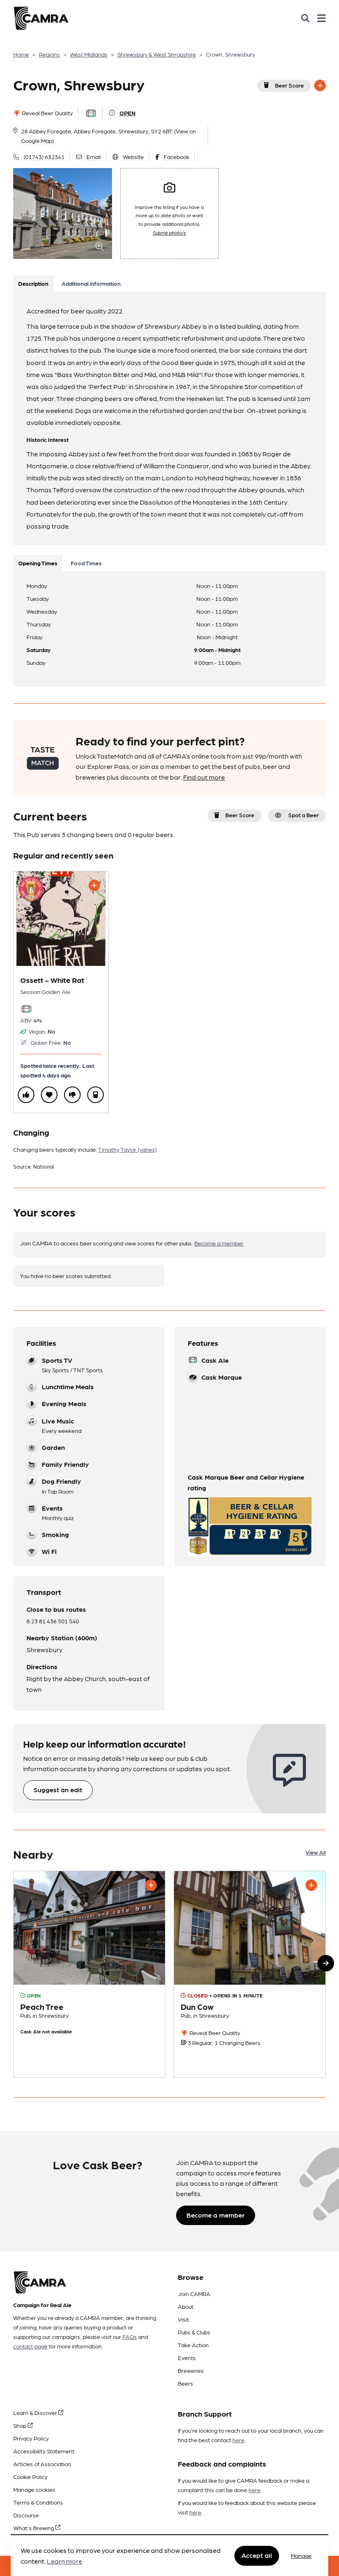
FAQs (130, 2336)
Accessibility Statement (44, 2451)
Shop (20, 2425)
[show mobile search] (305, 18)
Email (94, 157)
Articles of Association (42, 2464)
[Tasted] (95, 1095)
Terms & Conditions (38, 2502)
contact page (30, 2346)
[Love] (49, 1095)
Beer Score (289, 85)
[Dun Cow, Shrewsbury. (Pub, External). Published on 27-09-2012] (250, 1974)
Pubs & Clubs (194, 2332)
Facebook (177, 157)
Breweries (191, 2370)
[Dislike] (72, 1095)
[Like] (26, 1095)
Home (21, 54)
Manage (301, 2555)
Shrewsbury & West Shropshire (157, 54)
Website (133, 157)
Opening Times (38, 563)
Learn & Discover (36, 2412)
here (238, 2440)
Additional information (91, 283)
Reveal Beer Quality (47, 113)
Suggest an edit (58, 1790)
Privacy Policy (31, 2438)
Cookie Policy (30, 2476)
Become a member (219, 1243)
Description (33, 283)
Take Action (193, 2345)
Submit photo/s (169, 232)
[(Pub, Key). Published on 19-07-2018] (89, 1974)
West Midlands (89, 54)
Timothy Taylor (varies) (127, 1149)
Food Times (86, 563)
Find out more (204, 777)
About (186, 2306)
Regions (49, 54)
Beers (185, 2383)
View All (316, 1852)
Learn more (64, 2561)
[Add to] (320, 85)
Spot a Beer (303, 815)
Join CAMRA (194, 2294)
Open (128, 113)
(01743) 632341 (44, 157)
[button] (326, 1963)
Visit (183, 2319)
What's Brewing (34, 2528)
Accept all (257, 2555)
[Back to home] (41, 18)
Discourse (26, 2515)
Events (187, 2358)
